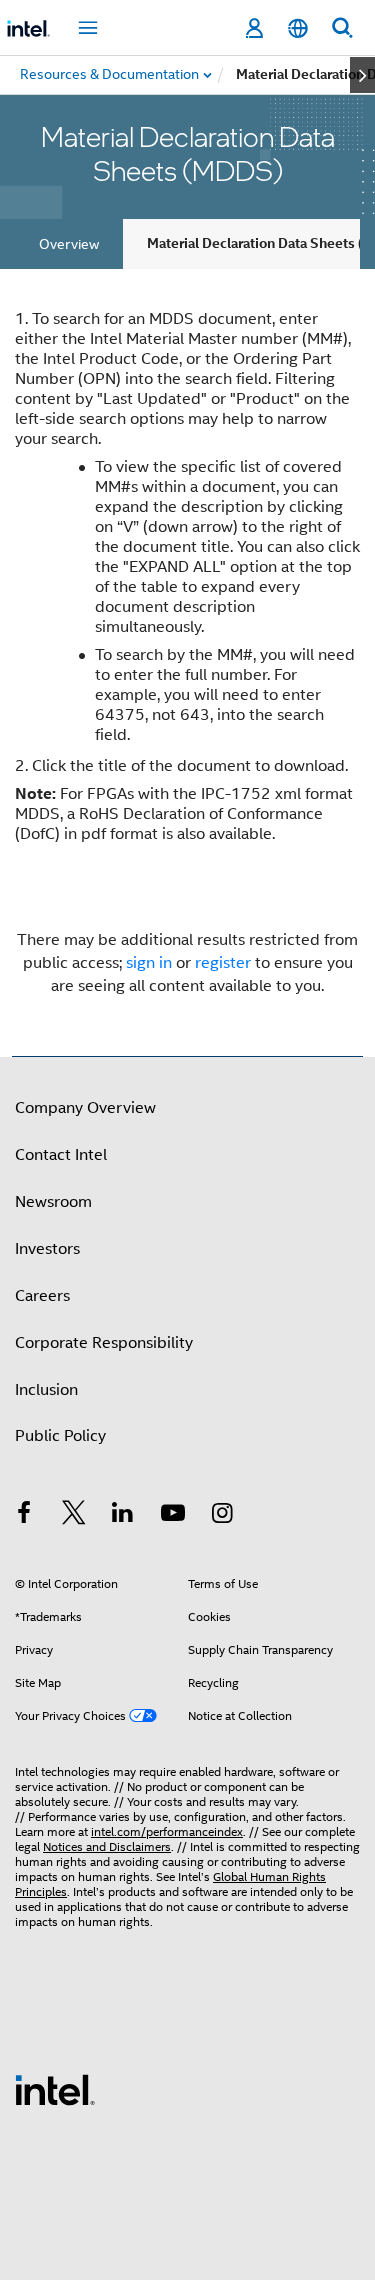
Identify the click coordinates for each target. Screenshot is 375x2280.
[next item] (362, 75)
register (223, 963)
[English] (298, 28)
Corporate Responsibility (104, 1343)
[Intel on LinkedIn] (123, 1516)
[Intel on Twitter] (74, 1516)
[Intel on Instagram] (222, 1516)
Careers (42, 1296)
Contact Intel (61, 1155)
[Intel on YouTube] (173, 1516)
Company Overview (85, 1108)
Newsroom (53, 1202)
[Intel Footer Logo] (55, 2089)
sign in (149, 963)
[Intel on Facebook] (24, 1516)
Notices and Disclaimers (107, 1846)
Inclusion (46, 1390)
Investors (47, 1249)
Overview (69, 244)
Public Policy (60, 1436)
